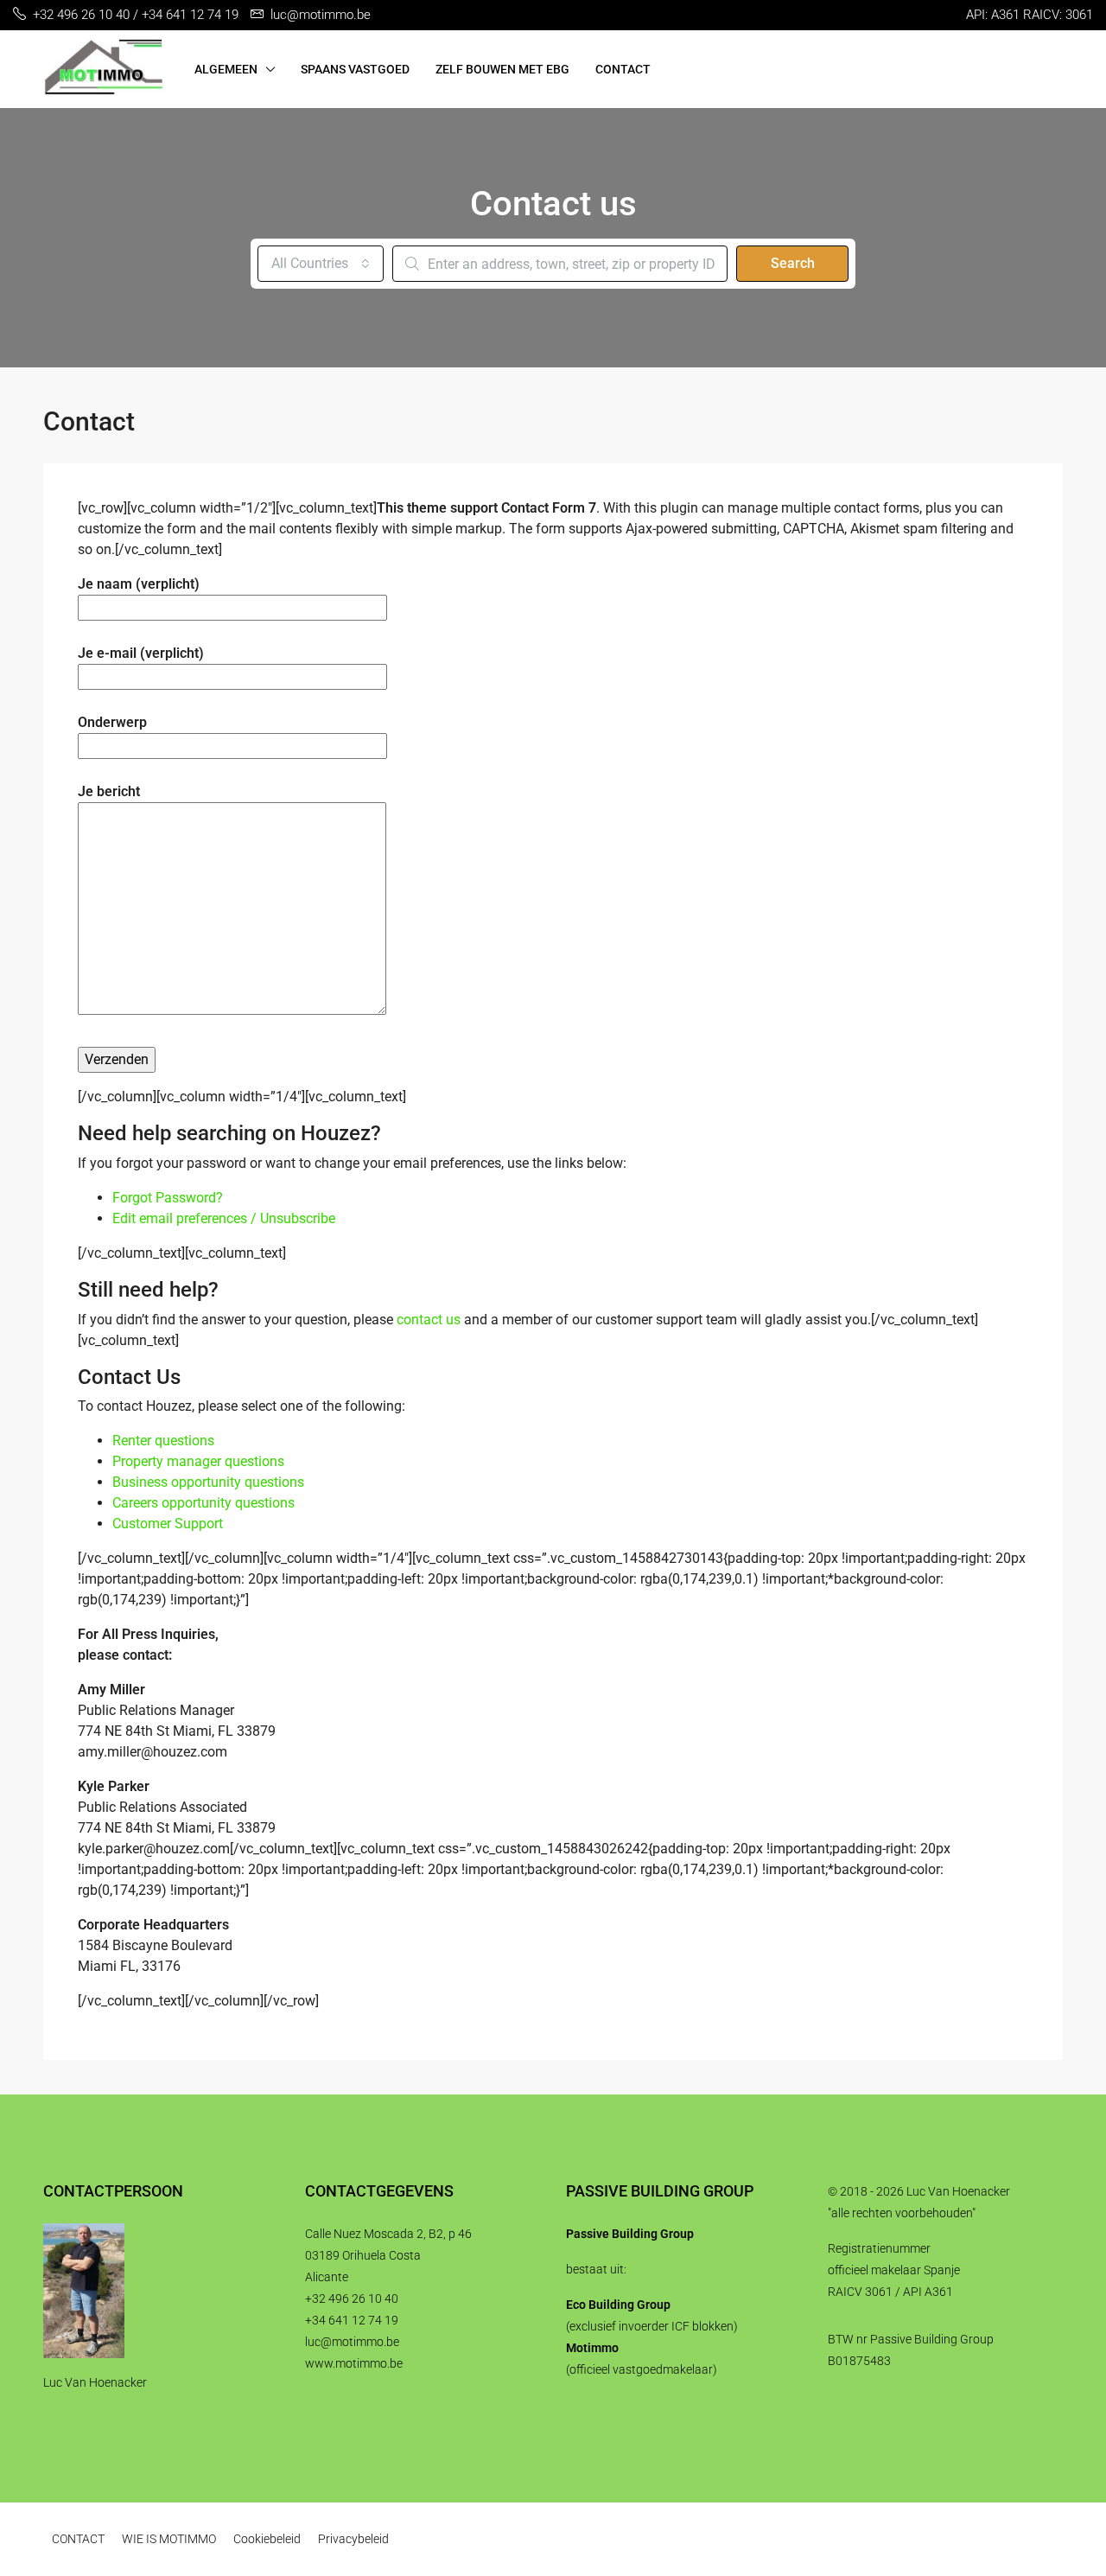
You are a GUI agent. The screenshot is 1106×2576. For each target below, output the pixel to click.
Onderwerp (112, 722)
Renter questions (163, 1441)
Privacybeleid (353, 2539)
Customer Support (168, 1524)
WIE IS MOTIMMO (169, 2539)
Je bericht (109, 791)
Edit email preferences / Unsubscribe (224, 1218)
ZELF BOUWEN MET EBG (502, 69)
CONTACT (623, 69)
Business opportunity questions (208, 1482)
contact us (429, 1320)
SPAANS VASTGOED (355, 69)
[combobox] (321, 264)
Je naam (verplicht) (139, 584)
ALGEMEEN (226, 69)
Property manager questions (198, 1461)
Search (793, 263)
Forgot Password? (168, 1198)
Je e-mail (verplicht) (141, 653)
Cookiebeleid (267, 2539)
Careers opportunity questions (203, 1503)
